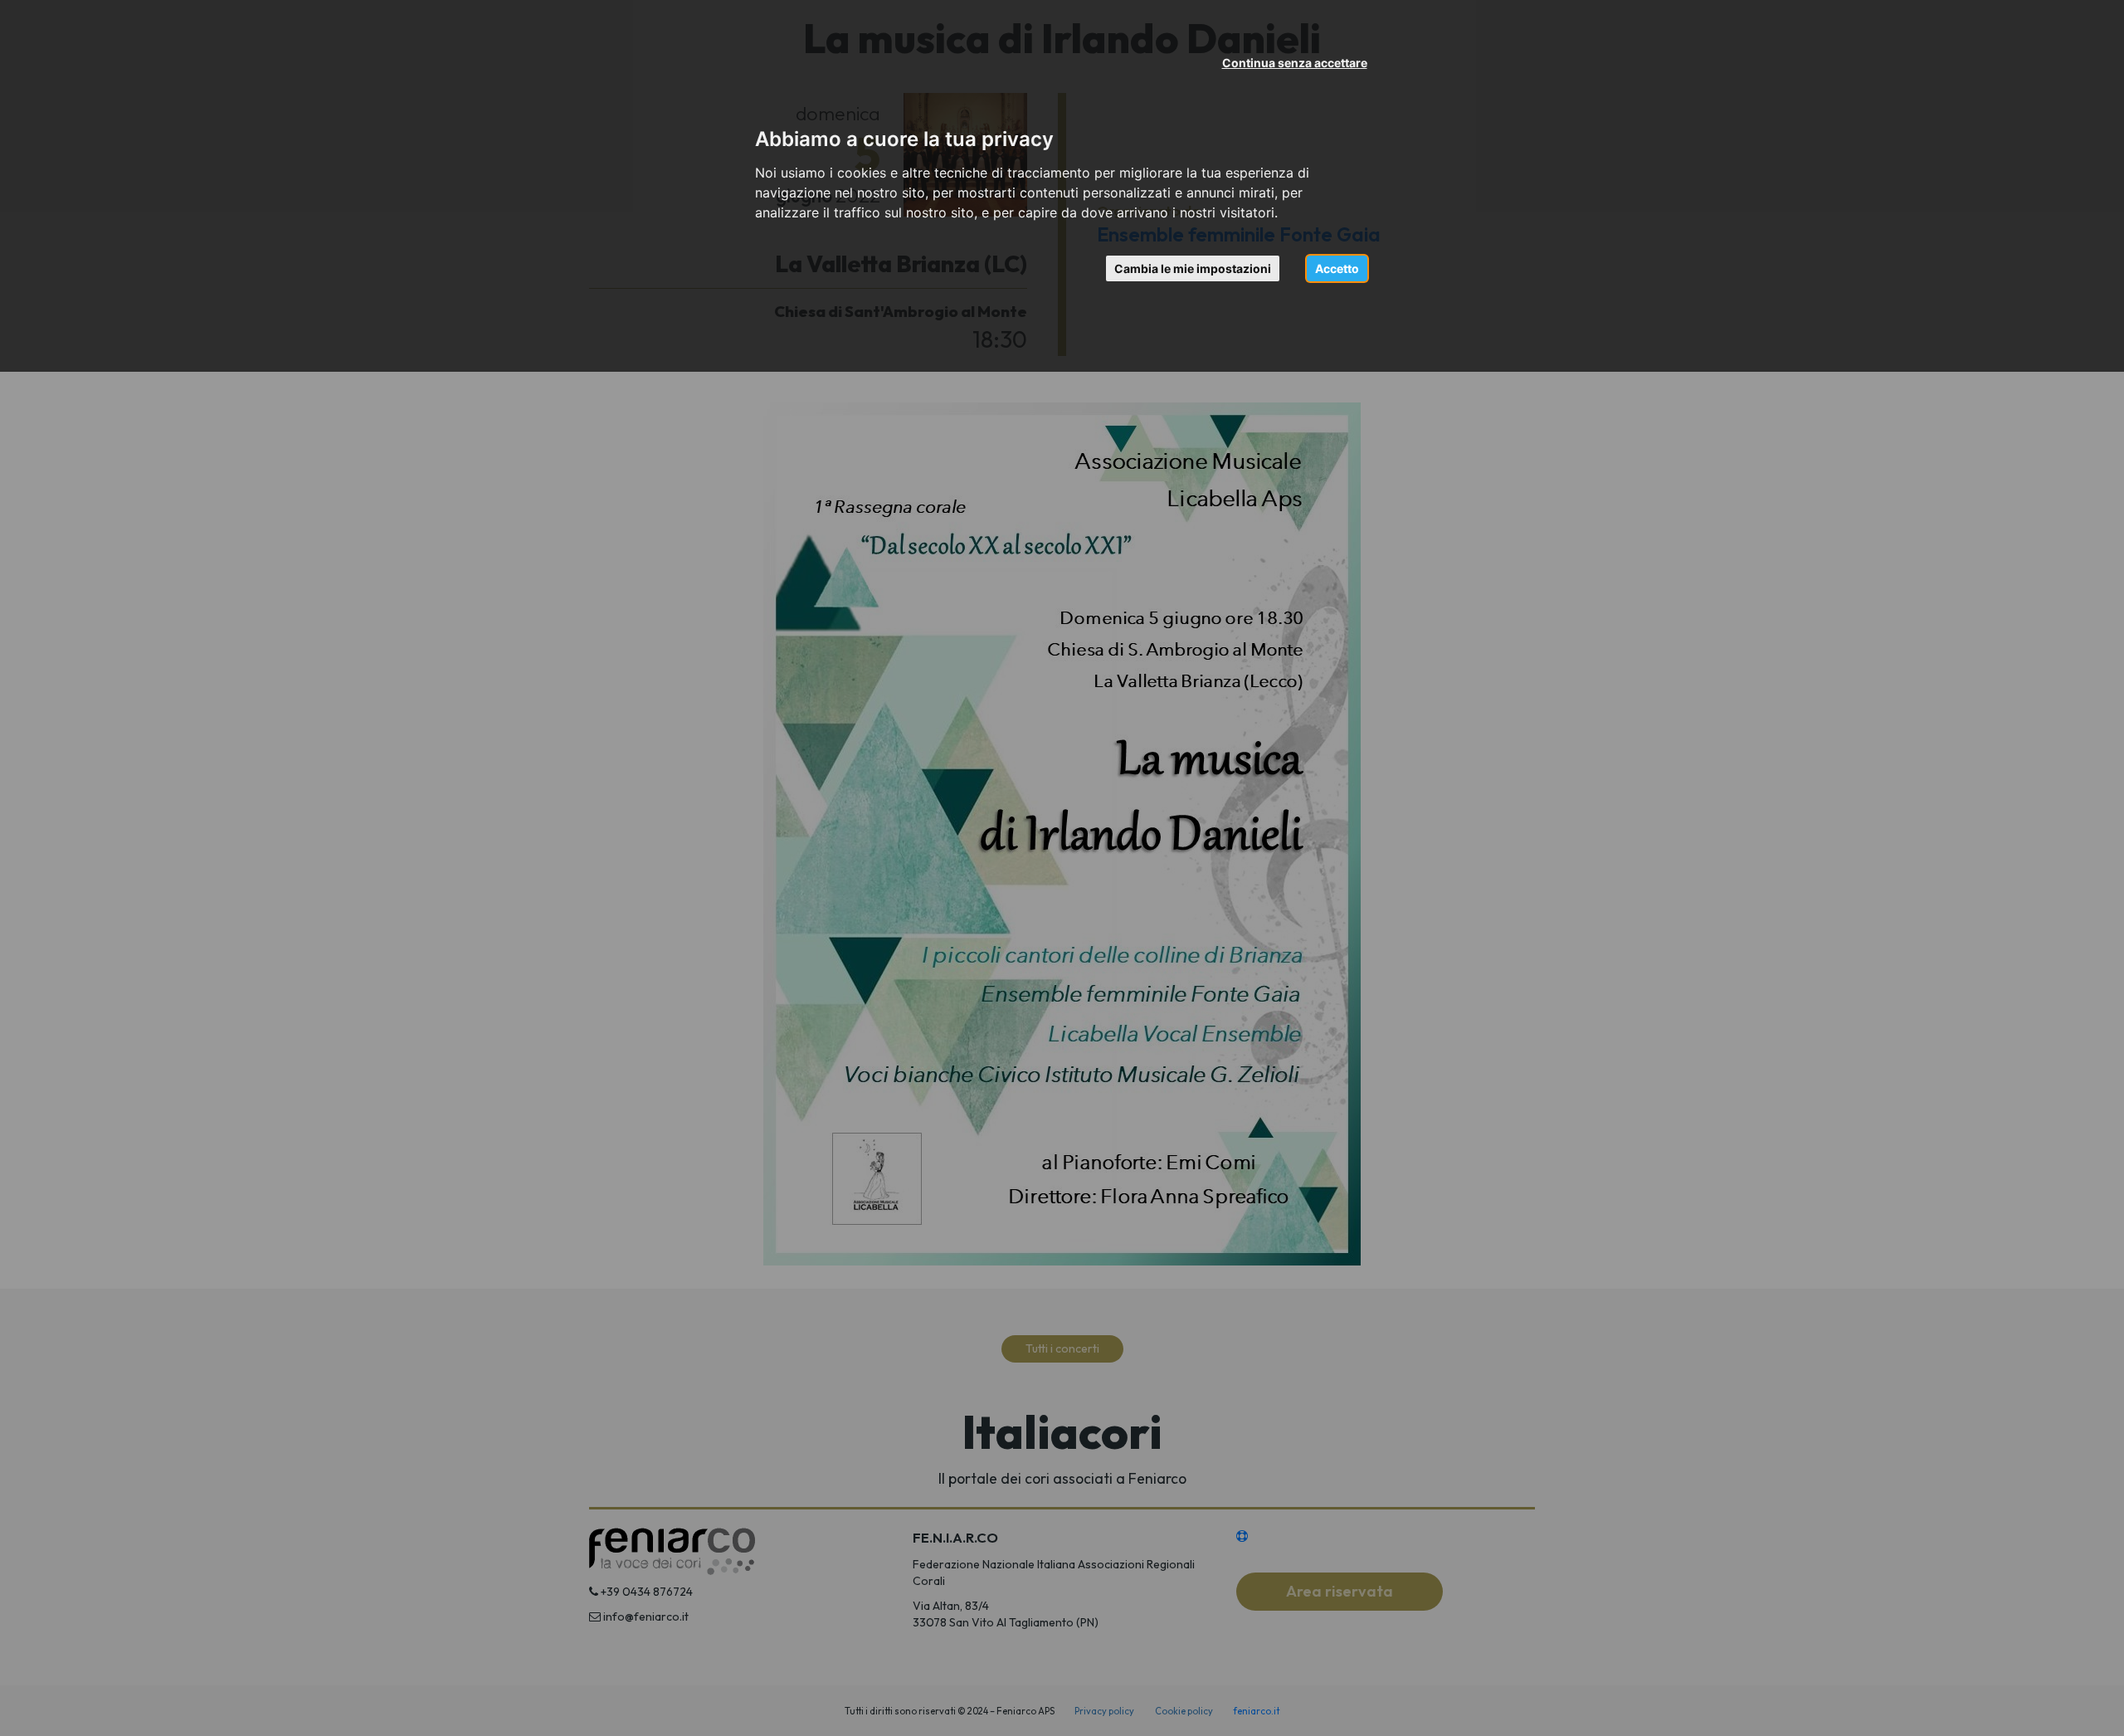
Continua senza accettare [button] (1295, 63)
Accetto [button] (1337, 268)
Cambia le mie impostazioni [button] (1193, 268)
